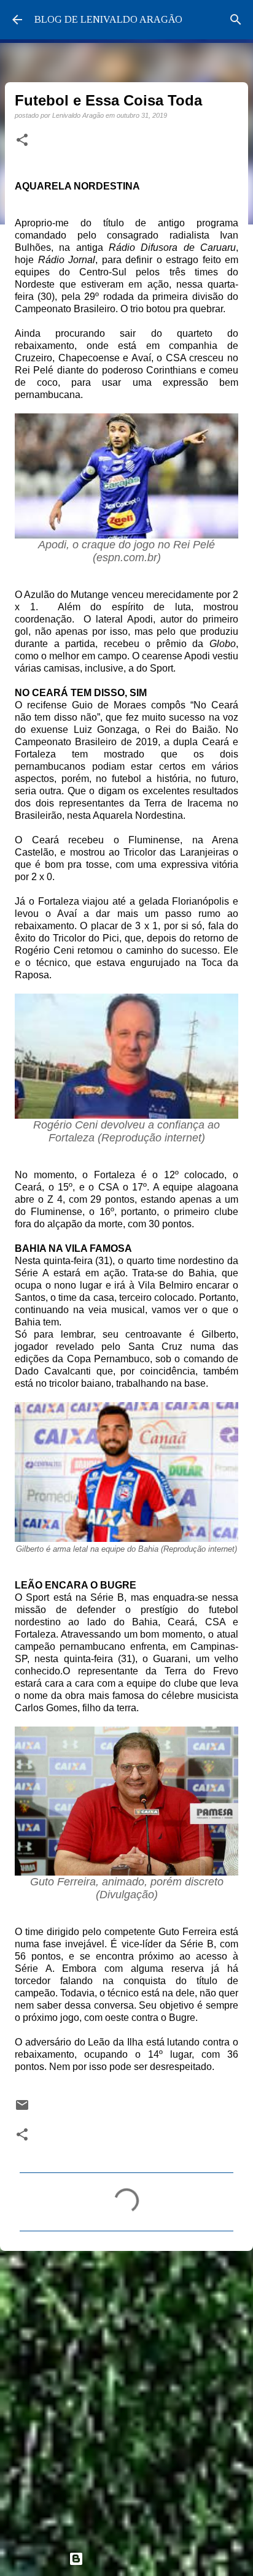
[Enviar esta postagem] (22, 2109)
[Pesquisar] (236, 20)
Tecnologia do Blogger (134, 2559)
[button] (22, 140)
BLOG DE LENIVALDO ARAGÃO (108, 19)
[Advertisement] (126, 2396)
